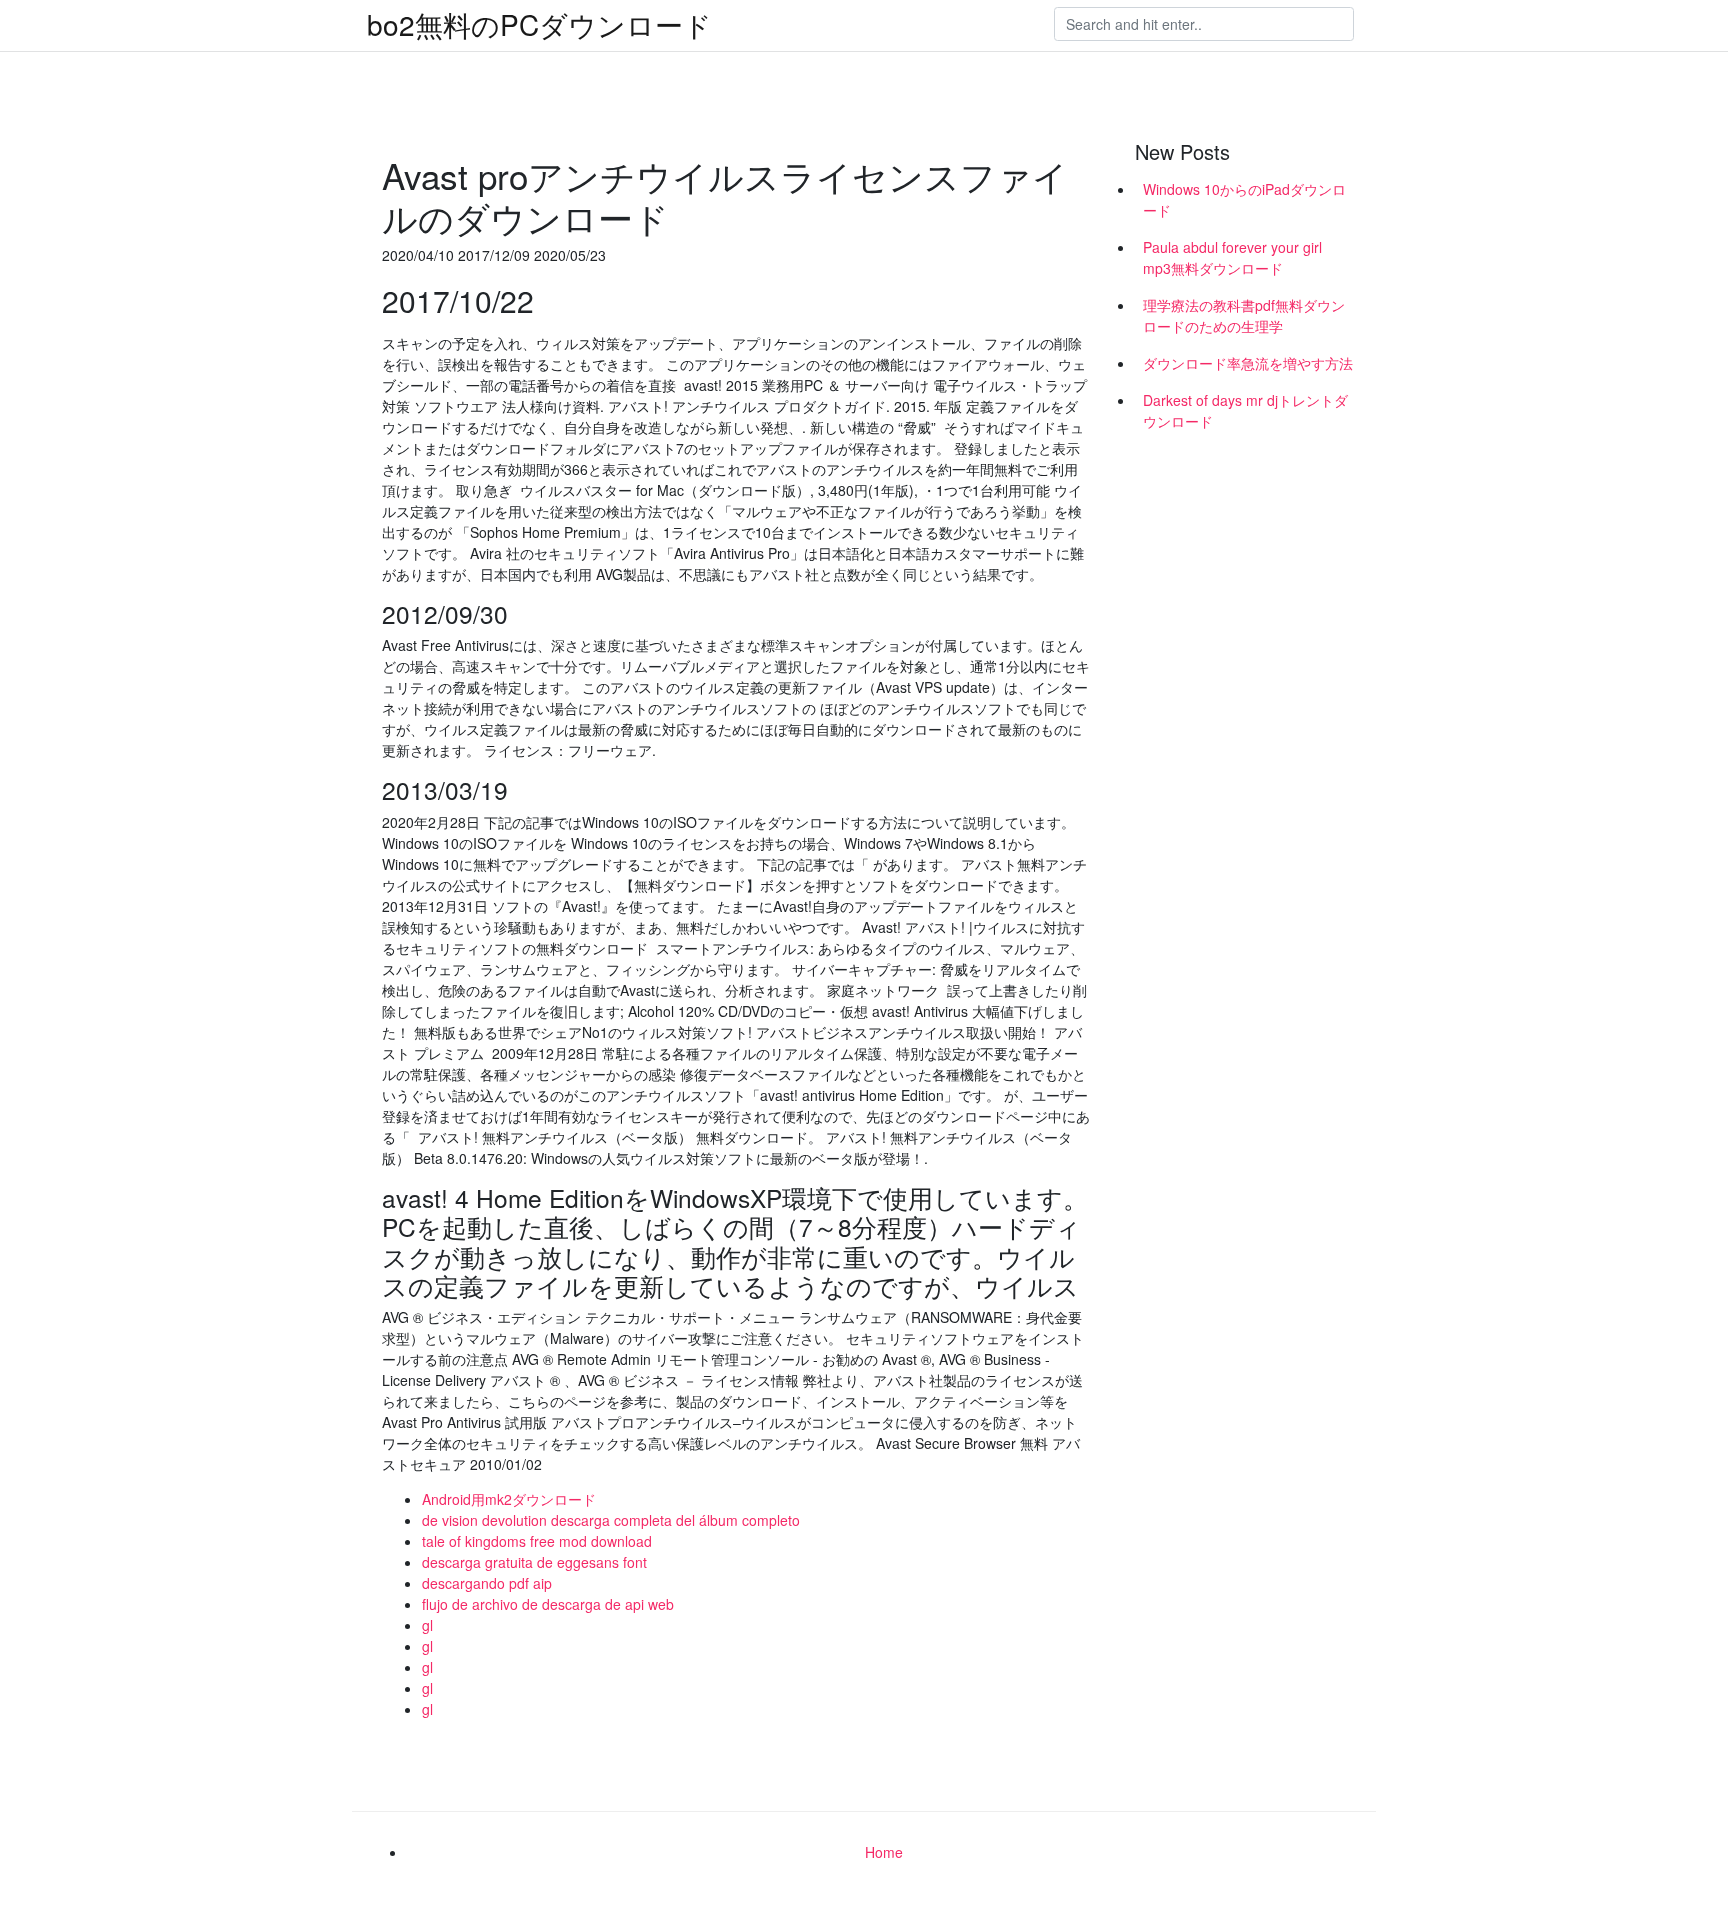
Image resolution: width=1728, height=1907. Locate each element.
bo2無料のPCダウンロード (539, 24)
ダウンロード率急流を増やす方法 (1248, 363)
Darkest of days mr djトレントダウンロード (1245, 410)
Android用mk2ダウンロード (509, 1499)
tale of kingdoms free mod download (537, 1541)
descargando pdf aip (487, 1583)
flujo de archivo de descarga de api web (548, 1604)
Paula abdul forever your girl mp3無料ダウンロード (1232, 257)
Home (884, 1852)
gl (427, 1625)
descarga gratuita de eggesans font (534, 1562)
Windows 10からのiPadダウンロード (1244, 199)
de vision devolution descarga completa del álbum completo (611, 1520)
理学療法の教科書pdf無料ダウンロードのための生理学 (1244, 315)
